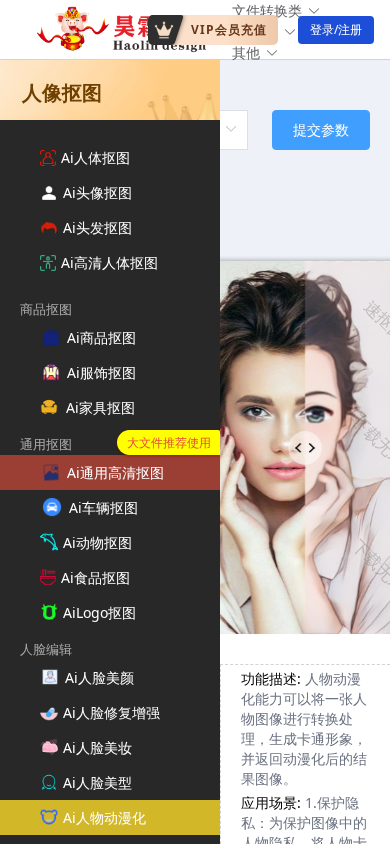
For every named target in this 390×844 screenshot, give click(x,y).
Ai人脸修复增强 (111, 712)
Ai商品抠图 (101, 337)
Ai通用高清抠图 (115, 472)
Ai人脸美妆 (97, 747)
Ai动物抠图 (97, 542)
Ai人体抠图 (95, 157)
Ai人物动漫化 (104, 817)
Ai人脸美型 (97, 782)
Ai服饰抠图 (101, 372)
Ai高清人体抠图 (109, 262)
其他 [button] (246, 52)
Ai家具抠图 (100, 407)
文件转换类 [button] (267, 10)
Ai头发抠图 (97, 227)
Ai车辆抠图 (103, 507)
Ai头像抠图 (97, 192)
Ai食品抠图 (95, 577)
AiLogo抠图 (99, 612)
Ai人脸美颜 (99, 677)
